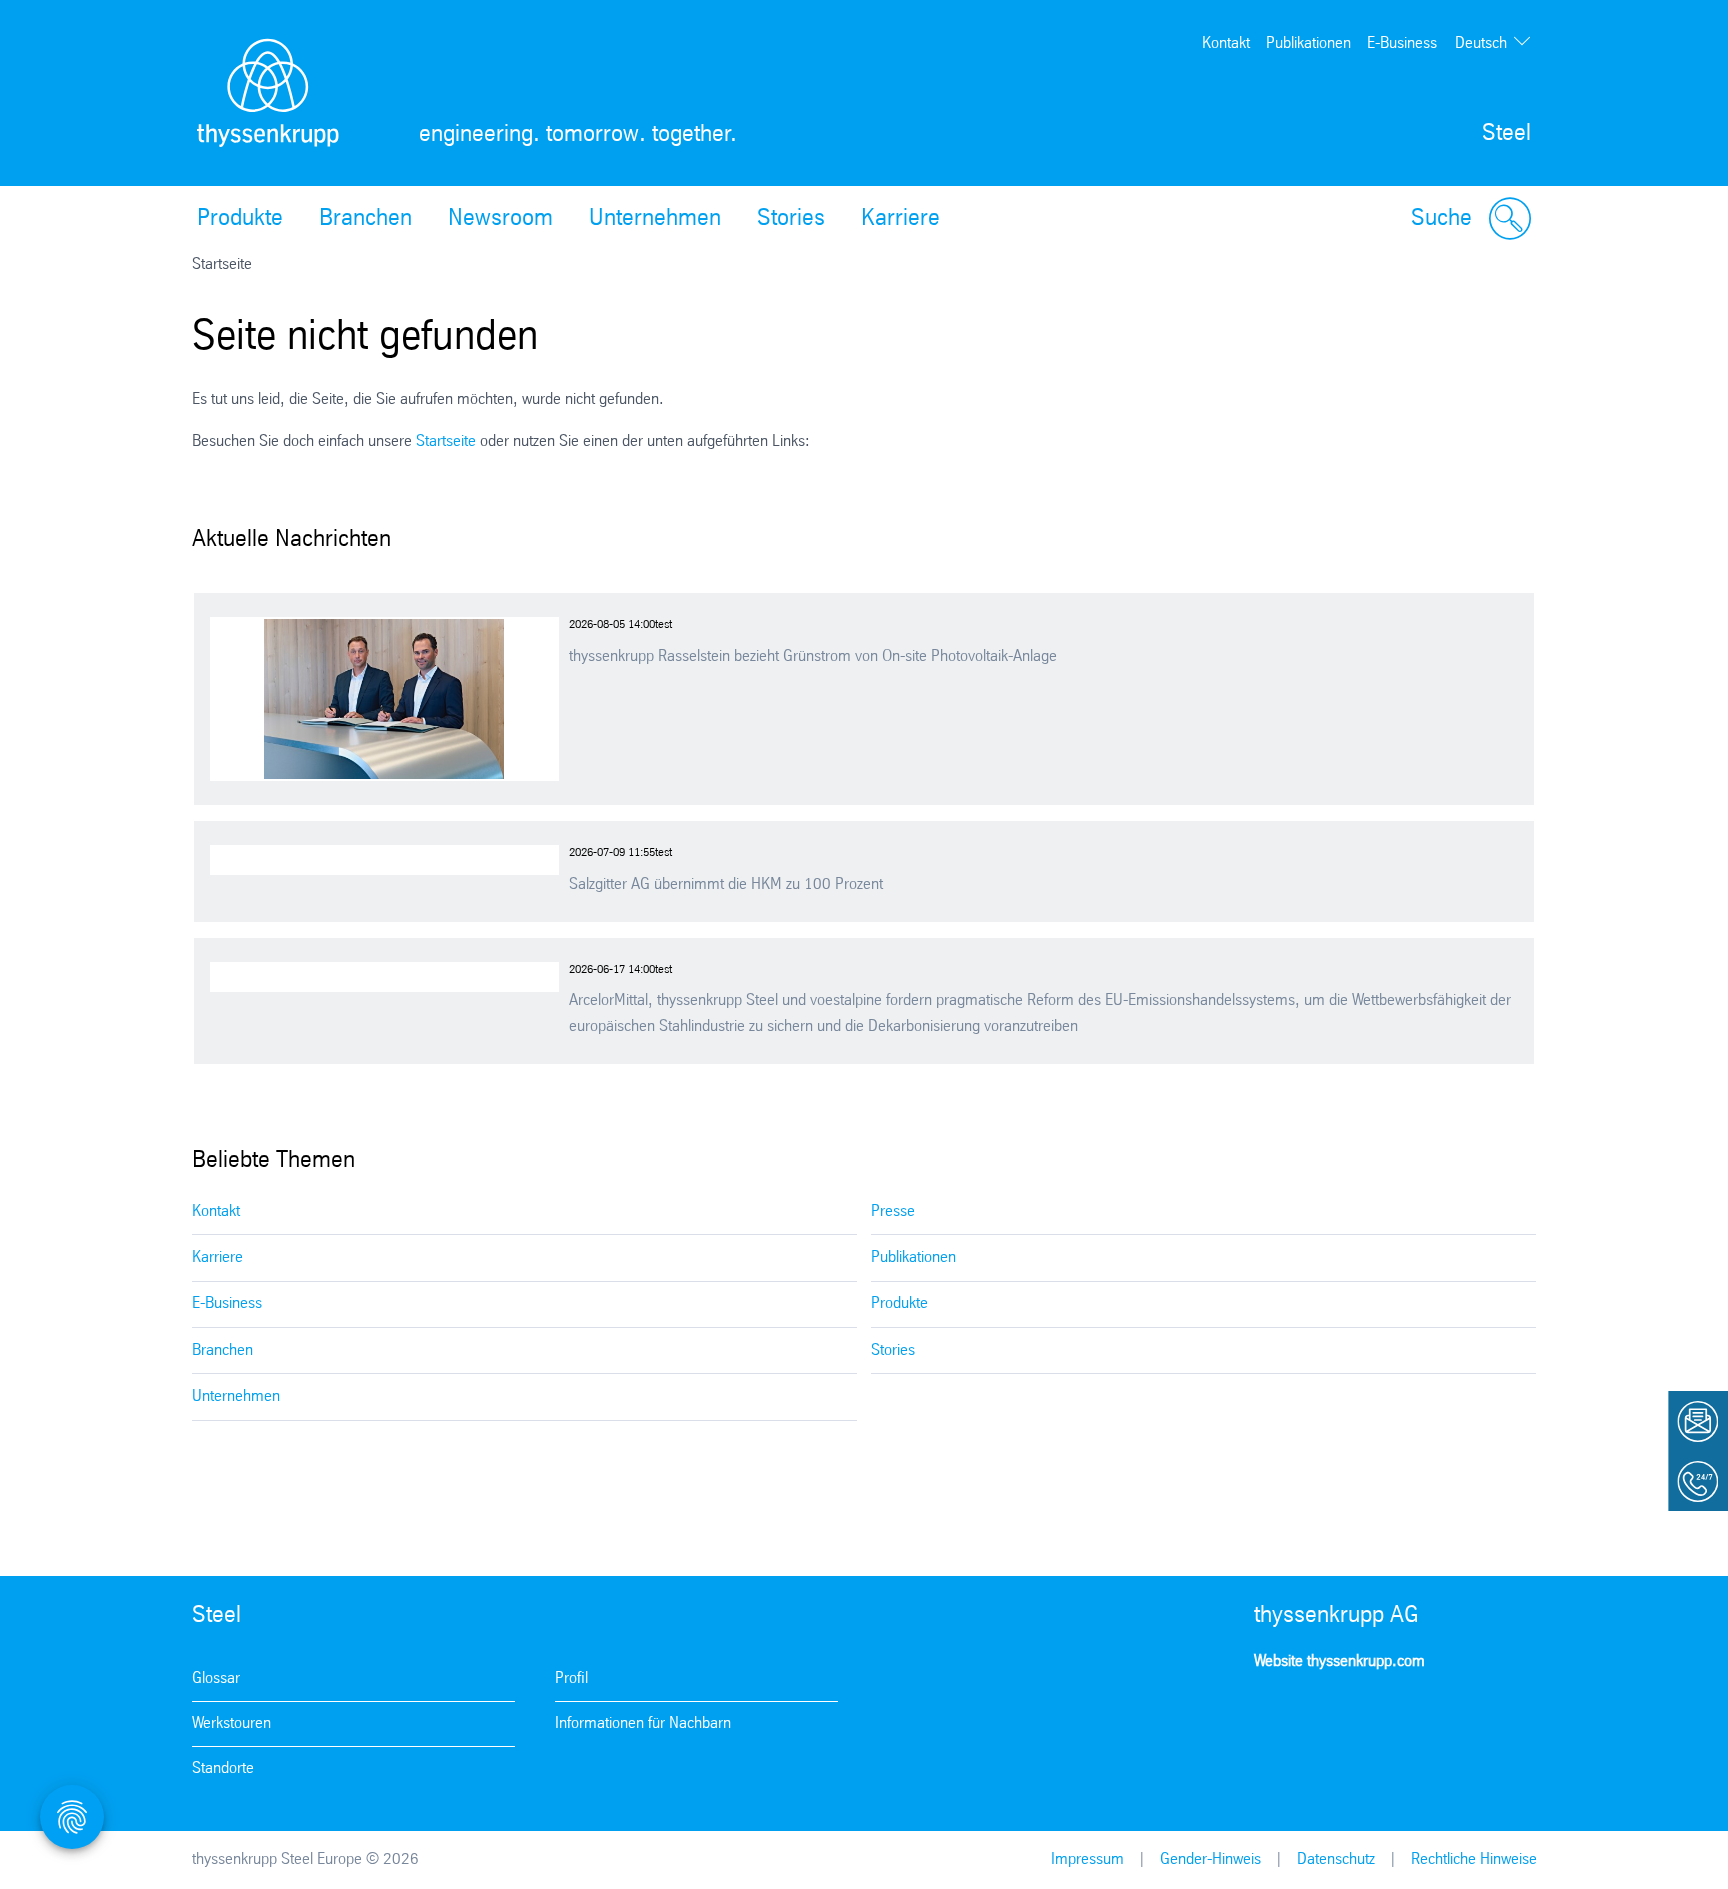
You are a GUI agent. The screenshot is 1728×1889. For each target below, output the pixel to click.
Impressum (1087, 1859)
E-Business (1402, 43)
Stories (791, 219)
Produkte (240, 219)
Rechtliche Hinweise (1474, 1859)
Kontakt (1226, 43)
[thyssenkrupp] (268, 93)
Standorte (223, 1768)
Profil (571, 1678)
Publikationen (1308, 43)
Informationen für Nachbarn (643, 1723)
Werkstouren (231, 1723)
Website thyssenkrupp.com (1339, 1661)
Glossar (216, 1678)
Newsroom (500, 219)
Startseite (446, 441)
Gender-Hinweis (1210, 1859)
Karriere (900, 219)
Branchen (365, 219)
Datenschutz (1336, 1859)
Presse (893, 1211)
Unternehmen (655, 219)
